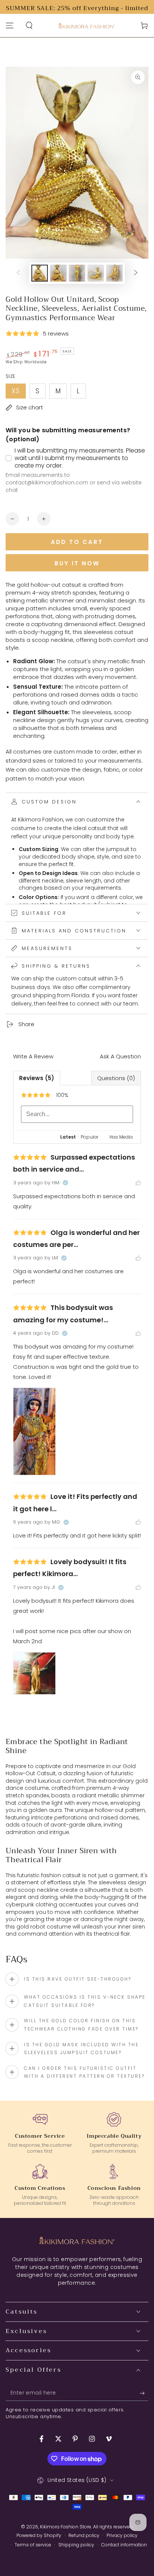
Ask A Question (120, 1056)
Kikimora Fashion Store (66, 2527)
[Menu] (10, 25)
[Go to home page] (87, 26)
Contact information (124, 2545)
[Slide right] (136, 273)
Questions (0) (116, 1078)
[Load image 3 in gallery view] (77, 273)
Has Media (121, 1137)
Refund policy (84, 2536)
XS (19, 393)
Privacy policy (122, 2536)
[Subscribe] (144, 2393)
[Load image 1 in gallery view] (40, 273)
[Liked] (138, 1183)
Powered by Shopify (39, 2536)
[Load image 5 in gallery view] (114, 273)
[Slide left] (18, 273)
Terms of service (33, 2545)
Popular (90, 1137)
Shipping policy (76, 2545)
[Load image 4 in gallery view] (96, 273)
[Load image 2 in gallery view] (58, 273)
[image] (34, 1431)
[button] (29, 25)
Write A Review (33, 1056)
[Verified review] (65, 1183)
